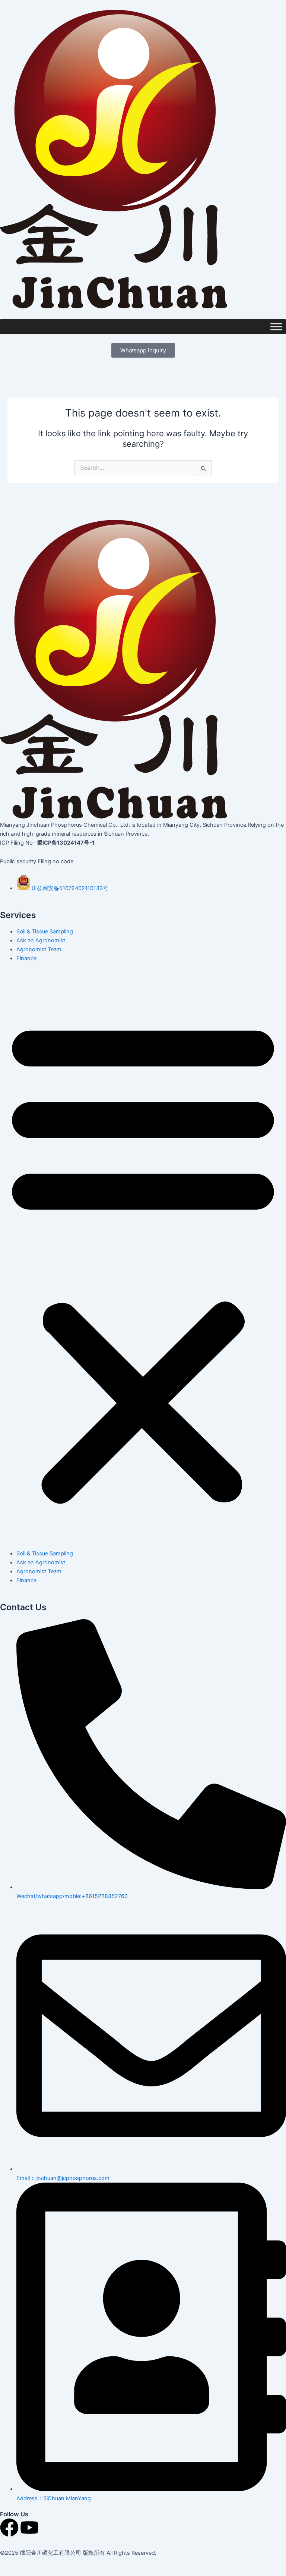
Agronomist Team (39, 949)
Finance (26, 958)
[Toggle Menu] (276, 327)
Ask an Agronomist (41, 940)
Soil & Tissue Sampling (45, 932)
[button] (143, 1260)
